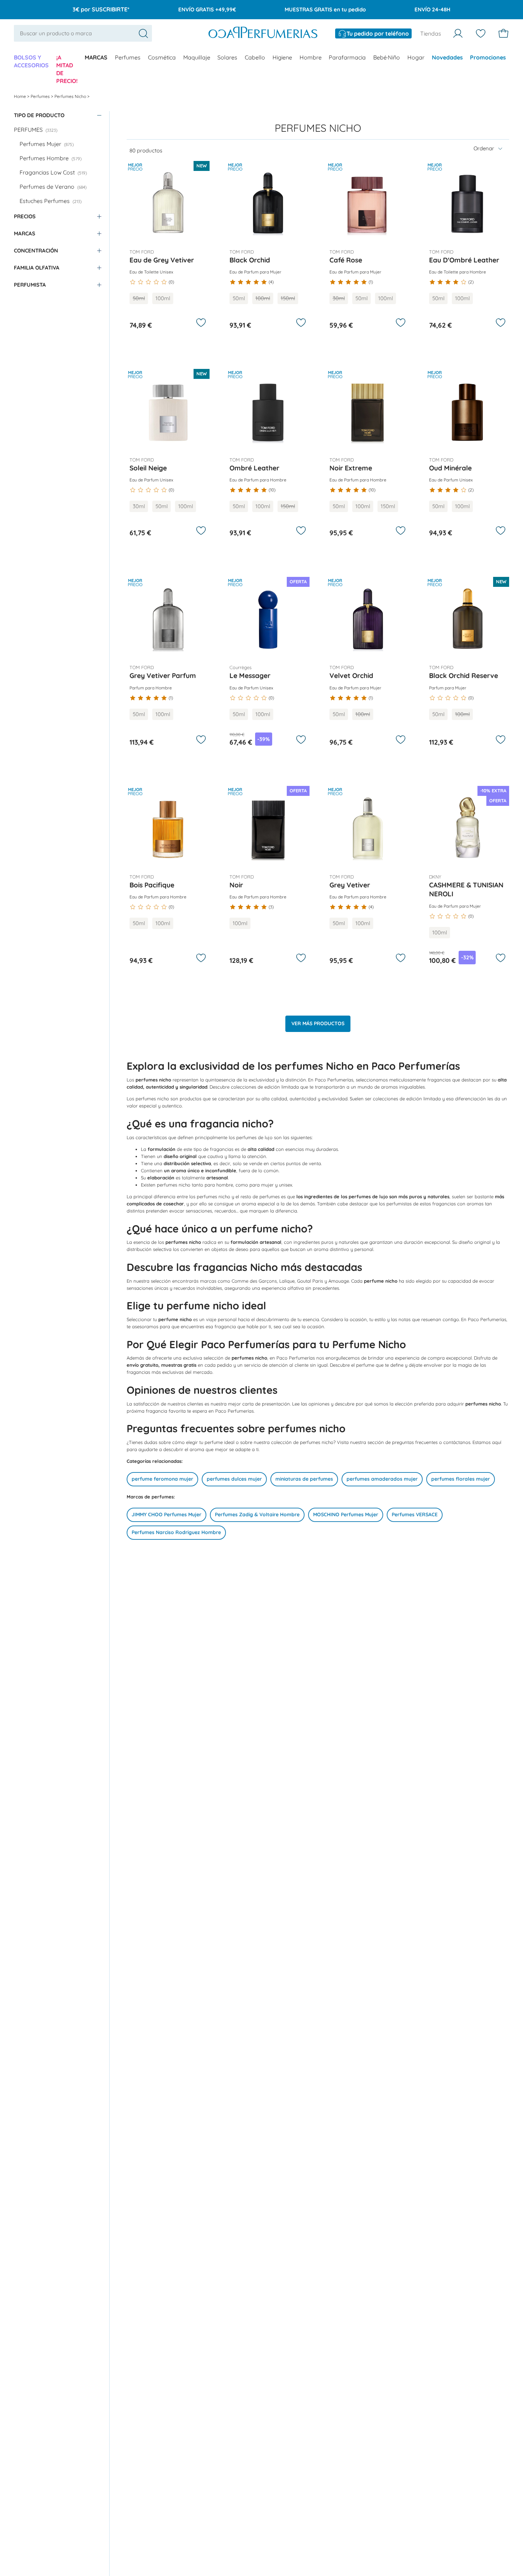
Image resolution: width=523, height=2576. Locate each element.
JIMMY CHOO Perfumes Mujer (167, 1514)
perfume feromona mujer (162, 1479)
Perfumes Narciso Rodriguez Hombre (176, 1532)
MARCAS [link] (96, 57)
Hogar (416, 57)
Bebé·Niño (387, 57)
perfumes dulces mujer (234, 1479)
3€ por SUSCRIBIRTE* (101, 9)
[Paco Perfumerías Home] (263, 33)
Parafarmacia (347, 57)
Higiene (282, 57)
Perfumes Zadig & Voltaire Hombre (257, 1514)
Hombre (311, 57)
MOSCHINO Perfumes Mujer (346, 1514)
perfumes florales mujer (461, 1479)
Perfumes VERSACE (415, 1514)
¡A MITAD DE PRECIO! (67, 69)
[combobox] (83, 33)
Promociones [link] (488, 57)
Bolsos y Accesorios (31, 61)
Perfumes (128, 57)
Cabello (255, 57)
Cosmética (162, 57)
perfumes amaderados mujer (382, 1479)
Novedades (447, 57)
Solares (227, 57)
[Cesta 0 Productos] (503, 33)
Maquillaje (197, 57)
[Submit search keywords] (143, 33)
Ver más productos (318, 1023)
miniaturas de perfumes (304, 1479)
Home (20, 96)
